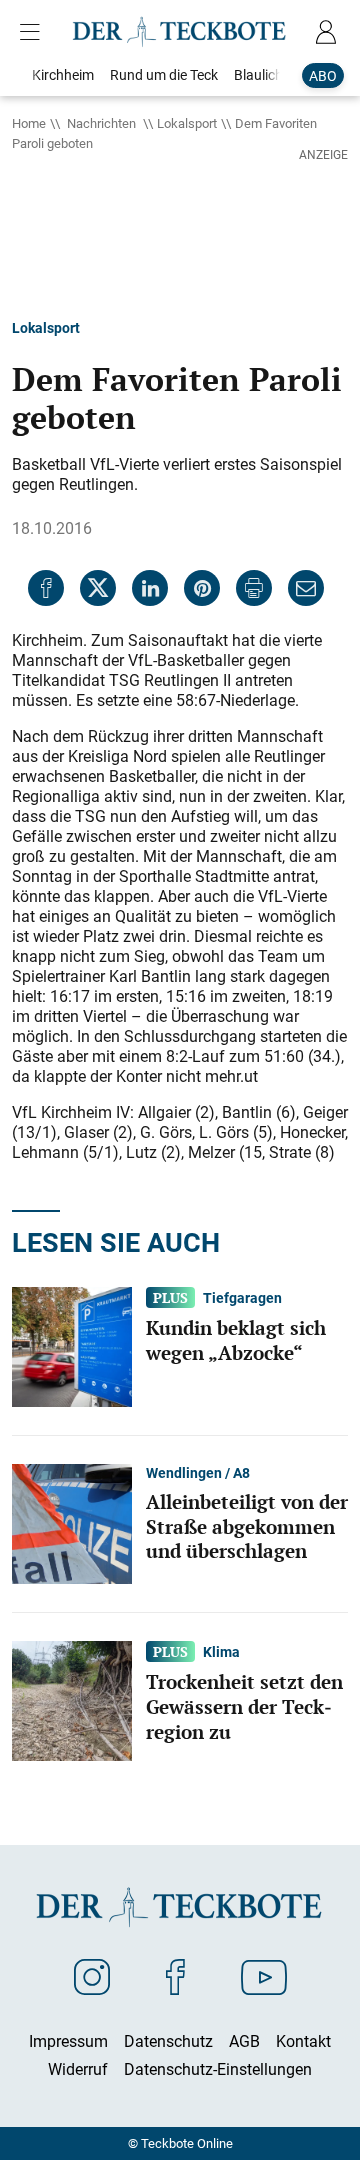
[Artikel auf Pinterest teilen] (202, 588)
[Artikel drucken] (254, 588)
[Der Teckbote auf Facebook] (175, 1976)
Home (29, 123)
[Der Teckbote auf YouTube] (264, 1976)
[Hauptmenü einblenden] (34, 32)
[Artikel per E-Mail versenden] (306, 588)
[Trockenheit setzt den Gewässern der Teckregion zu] (72, 1700)
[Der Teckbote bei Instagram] (92, 1976)
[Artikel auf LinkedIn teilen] (150, 588)
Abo (323, 75)
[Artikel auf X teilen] (98, 588)
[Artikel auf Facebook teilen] (46, 588)
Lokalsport (187, 123)
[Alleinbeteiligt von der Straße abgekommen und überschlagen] (72, 1523)
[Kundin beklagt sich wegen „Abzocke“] (72, 1346)
